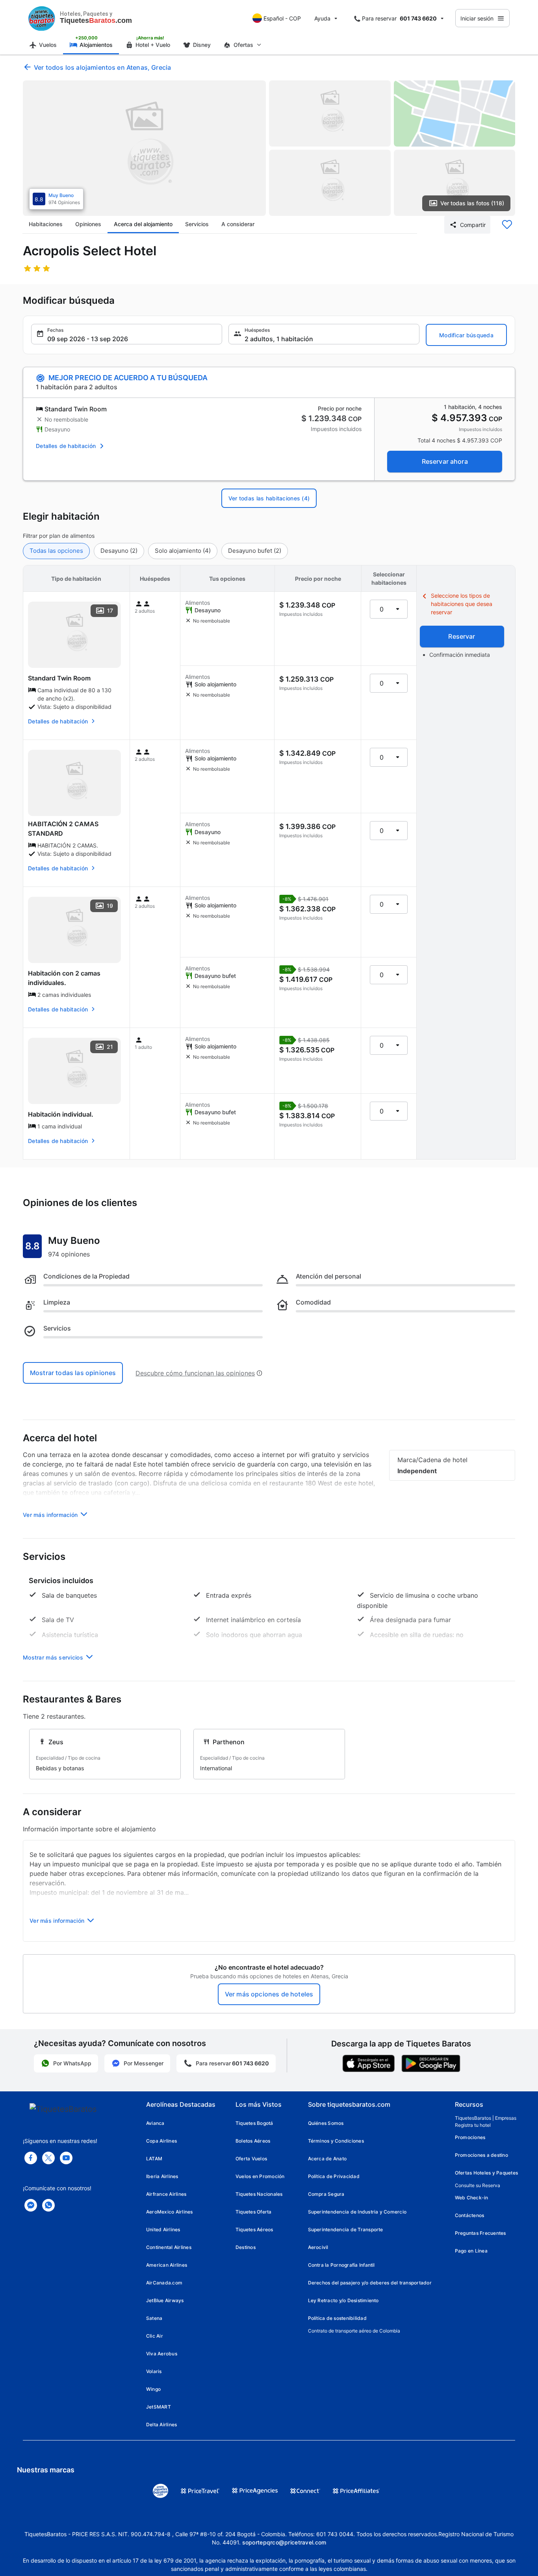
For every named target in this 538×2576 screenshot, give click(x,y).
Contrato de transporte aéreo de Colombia (354, 2331)
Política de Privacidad (334, 2176)
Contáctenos (470, 2215)
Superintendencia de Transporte (346, 2229)
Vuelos (48, 45)
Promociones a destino (481, 2155)
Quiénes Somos (326, 2123)
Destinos (246, 2247)
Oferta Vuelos (251, 2159)
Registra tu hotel (473, 2125)
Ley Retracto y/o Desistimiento (343, 2300)
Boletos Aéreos (253, 2141)
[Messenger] (31, 2205)
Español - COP (282, 18)
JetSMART (159, 2407)
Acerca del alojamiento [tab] (143, 224)
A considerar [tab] (238, 224)
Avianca (155, 2123)
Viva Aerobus (162, 2354)
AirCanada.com (164, 2283)
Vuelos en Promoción (260, 2176)
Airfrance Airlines (166, 2194)
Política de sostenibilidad (337, 2318)
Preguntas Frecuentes (480, 2233)
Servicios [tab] (197, 224)
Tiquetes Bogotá (254, 2123)
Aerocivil (318, 2247)
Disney (202, 45)
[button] (127, 334)
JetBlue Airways (165, 2300)
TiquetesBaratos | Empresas (486, 2118)
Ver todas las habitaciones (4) (269, 498)
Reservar (462, 636)
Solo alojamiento (183, 551)
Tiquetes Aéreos (254, 2229)
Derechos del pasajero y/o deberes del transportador (370, 2283)
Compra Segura (326, 2194)
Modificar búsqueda (466, 335)
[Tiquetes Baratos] (42, 18)
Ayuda (322, 18)
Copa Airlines (161, 2141)
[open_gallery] (144, 148)
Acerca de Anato (327, 2159)
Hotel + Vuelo (153, 45)
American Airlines (167, 2265)
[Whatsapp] (48, 2205)
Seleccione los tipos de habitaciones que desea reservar (462, 604)
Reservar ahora (445, 461)
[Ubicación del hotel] (455, 113)
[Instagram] (66, 2158)
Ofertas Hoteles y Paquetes (486, 2173)
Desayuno (119, 551)
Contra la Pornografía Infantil (341, 2265)
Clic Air (155, 2336)
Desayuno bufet (255, 551)
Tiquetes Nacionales (259, 2194)
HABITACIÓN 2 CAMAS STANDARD (63, 829)
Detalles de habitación (66, 446)
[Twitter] (48, 2158)
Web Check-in (472, 2198)
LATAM (154, 2159)
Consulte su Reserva (478, 2185)
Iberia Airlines (162, 2176)
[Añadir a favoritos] (507, 225)
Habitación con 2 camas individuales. (64, 978)
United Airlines (163, 2229)
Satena (154, 2318)
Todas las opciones (56, 551)
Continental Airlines (169, 2247)
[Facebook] (31, 2158)
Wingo (153, 2389)
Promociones (470, 2137)
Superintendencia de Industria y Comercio (357, 2212)
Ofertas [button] (243, 45)
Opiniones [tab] (88, 224)
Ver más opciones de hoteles (269, 1994)
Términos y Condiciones (336, 2141)
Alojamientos (96, 45)
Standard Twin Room (59, 678)
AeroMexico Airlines (170, 2212)
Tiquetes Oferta (254, 2212)
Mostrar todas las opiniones (73, 1373)
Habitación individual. (61, 1114)
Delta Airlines (161, 2425)
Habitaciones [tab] (46, 224)
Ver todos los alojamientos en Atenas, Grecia (102, 67)
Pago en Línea (471, 2251)
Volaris (154, 2371)
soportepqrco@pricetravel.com (284, 2542)
